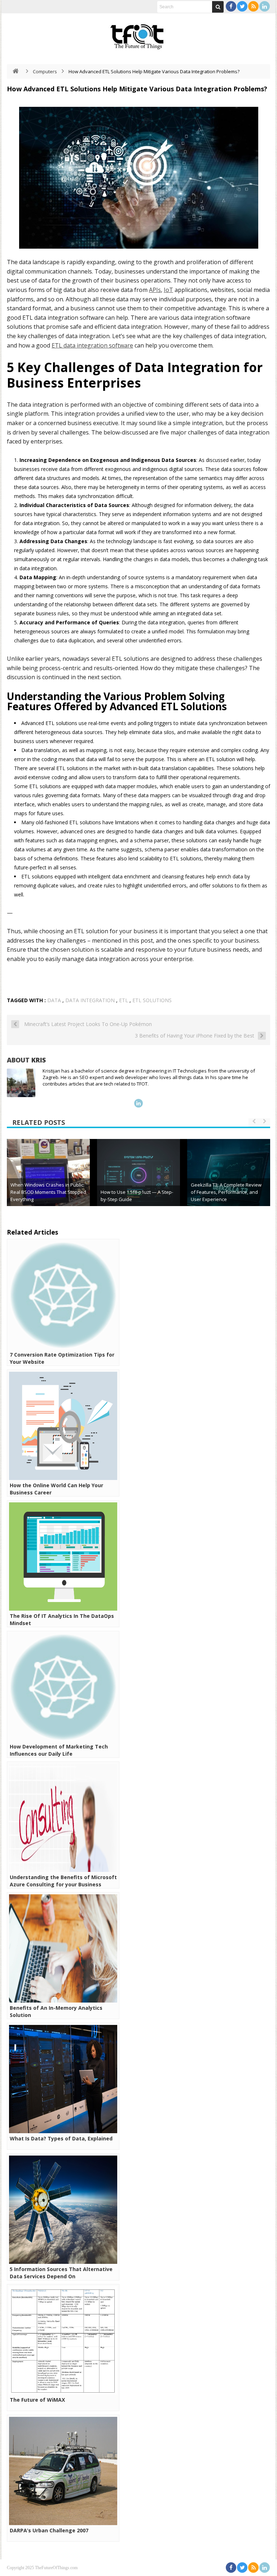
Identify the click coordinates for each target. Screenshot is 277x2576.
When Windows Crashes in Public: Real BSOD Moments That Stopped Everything (48, 1192)
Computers (45, 71)
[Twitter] (242, 6)
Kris (39, 1060)
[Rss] (253, 6)
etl (124, 1000)
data (54, 1000)
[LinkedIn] (265, 6)
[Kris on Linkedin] (138, 1103)
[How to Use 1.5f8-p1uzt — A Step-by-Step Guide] (138, 1180)
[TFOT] (138, 34)
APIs (155, 290)
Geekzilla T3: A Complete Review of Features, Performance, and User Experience (226, 1192)
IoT (168, 290)
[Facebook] (231, 6)
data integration (90, 1000)
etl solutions (152, 1000)
